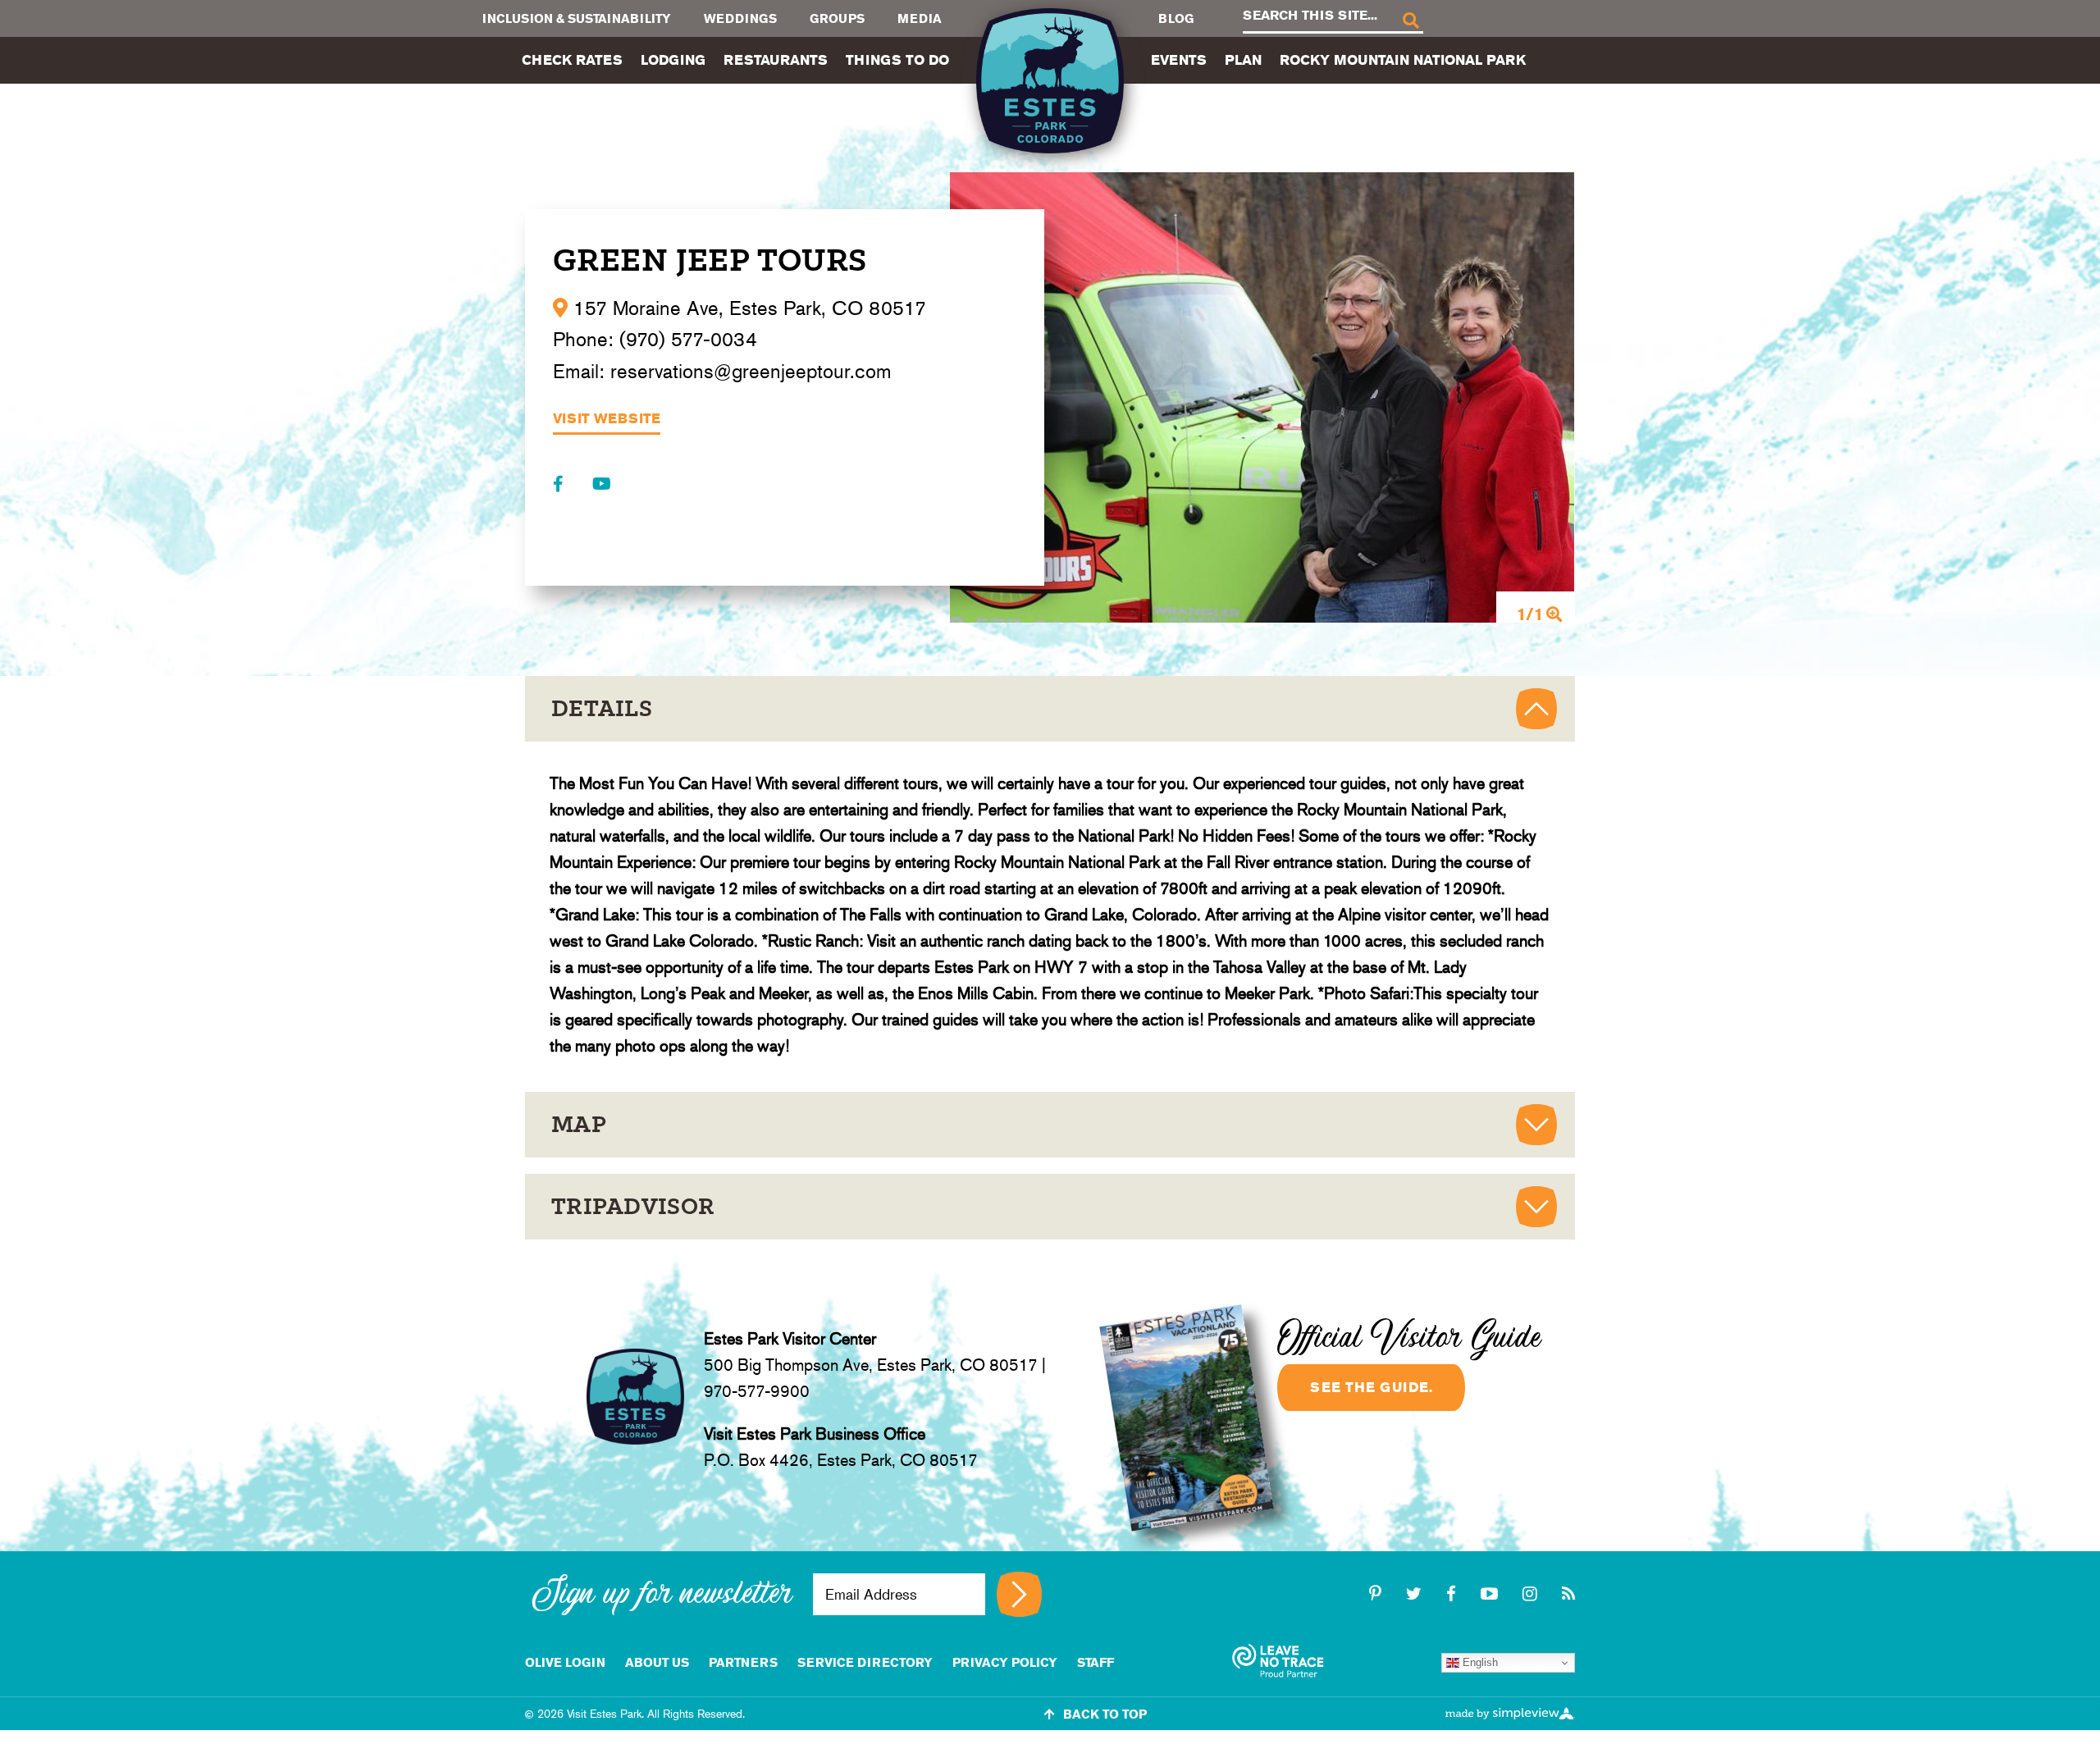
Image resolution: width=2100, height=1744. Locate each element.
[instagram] (1532, 1594)
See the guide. (1371, 1387)
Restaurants (776, 60)
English (1479, 1662)
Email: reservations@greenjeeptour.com (722, 371)
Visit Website (607, 419)
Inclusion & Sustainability (577, 18)
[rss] (1568, 1594)
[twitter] (1416, 1594)
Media (920, 18)
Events (1179, 60)
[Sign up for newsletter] (1019, 1594)
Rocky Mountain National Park (1403, 60)
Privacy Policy (1005, 1662)
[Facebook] (560, 484)
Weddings (740, 18)
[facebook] (1454, 1594)
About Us (657, 1662)
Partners (743, 1662)
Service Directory (865, 1662)
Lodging (673, 60)
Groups (837, 18)
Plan (1243, 60)
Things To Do (897, 60)
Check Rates (572, 60)
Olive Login (565, 1662)
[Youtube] (602, 484)
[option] (1262, 397)
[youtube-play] (1492, 1594)
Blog (1176, 18)
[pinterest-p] (1378, 1594)
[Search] (1410, 19)
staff (1096, 1662)
